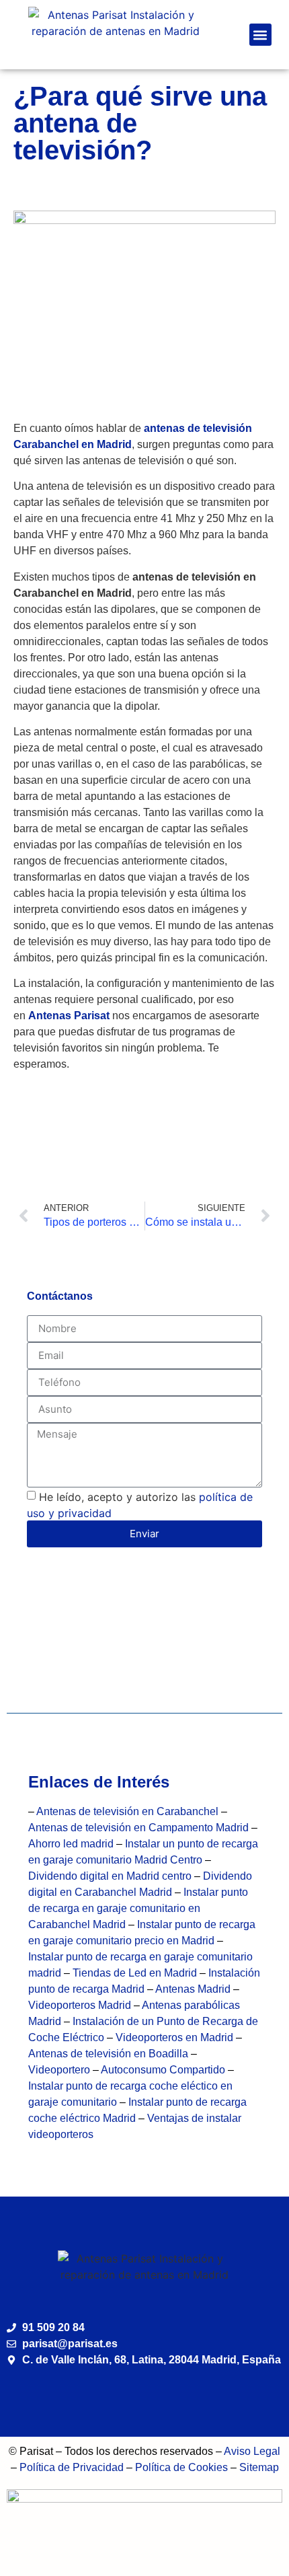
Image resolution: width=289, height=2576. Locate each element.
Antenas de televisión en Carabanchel (127, 1811)
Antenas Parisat (69, 1016)
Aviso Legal (252, 2451)
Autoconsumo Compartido (163, 2070)
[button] (260, 35)
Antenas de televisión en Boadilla (110, 2054)
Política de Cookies (181, 2467)
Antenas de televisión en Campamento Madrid (138, 1828)
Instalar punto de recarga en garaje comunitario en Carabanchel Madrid (138, 1908)
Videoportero (59, 2070)
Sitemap (259, 2467)
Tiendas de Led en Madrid (135, 1973)
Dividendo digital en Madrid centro (111, 1876)
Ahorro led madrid (71, 1844)
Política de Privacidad (72, 2467)
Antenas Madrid (193, 1989)
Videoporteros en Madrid (174, 2037)
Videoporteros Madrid (80, 2005)
